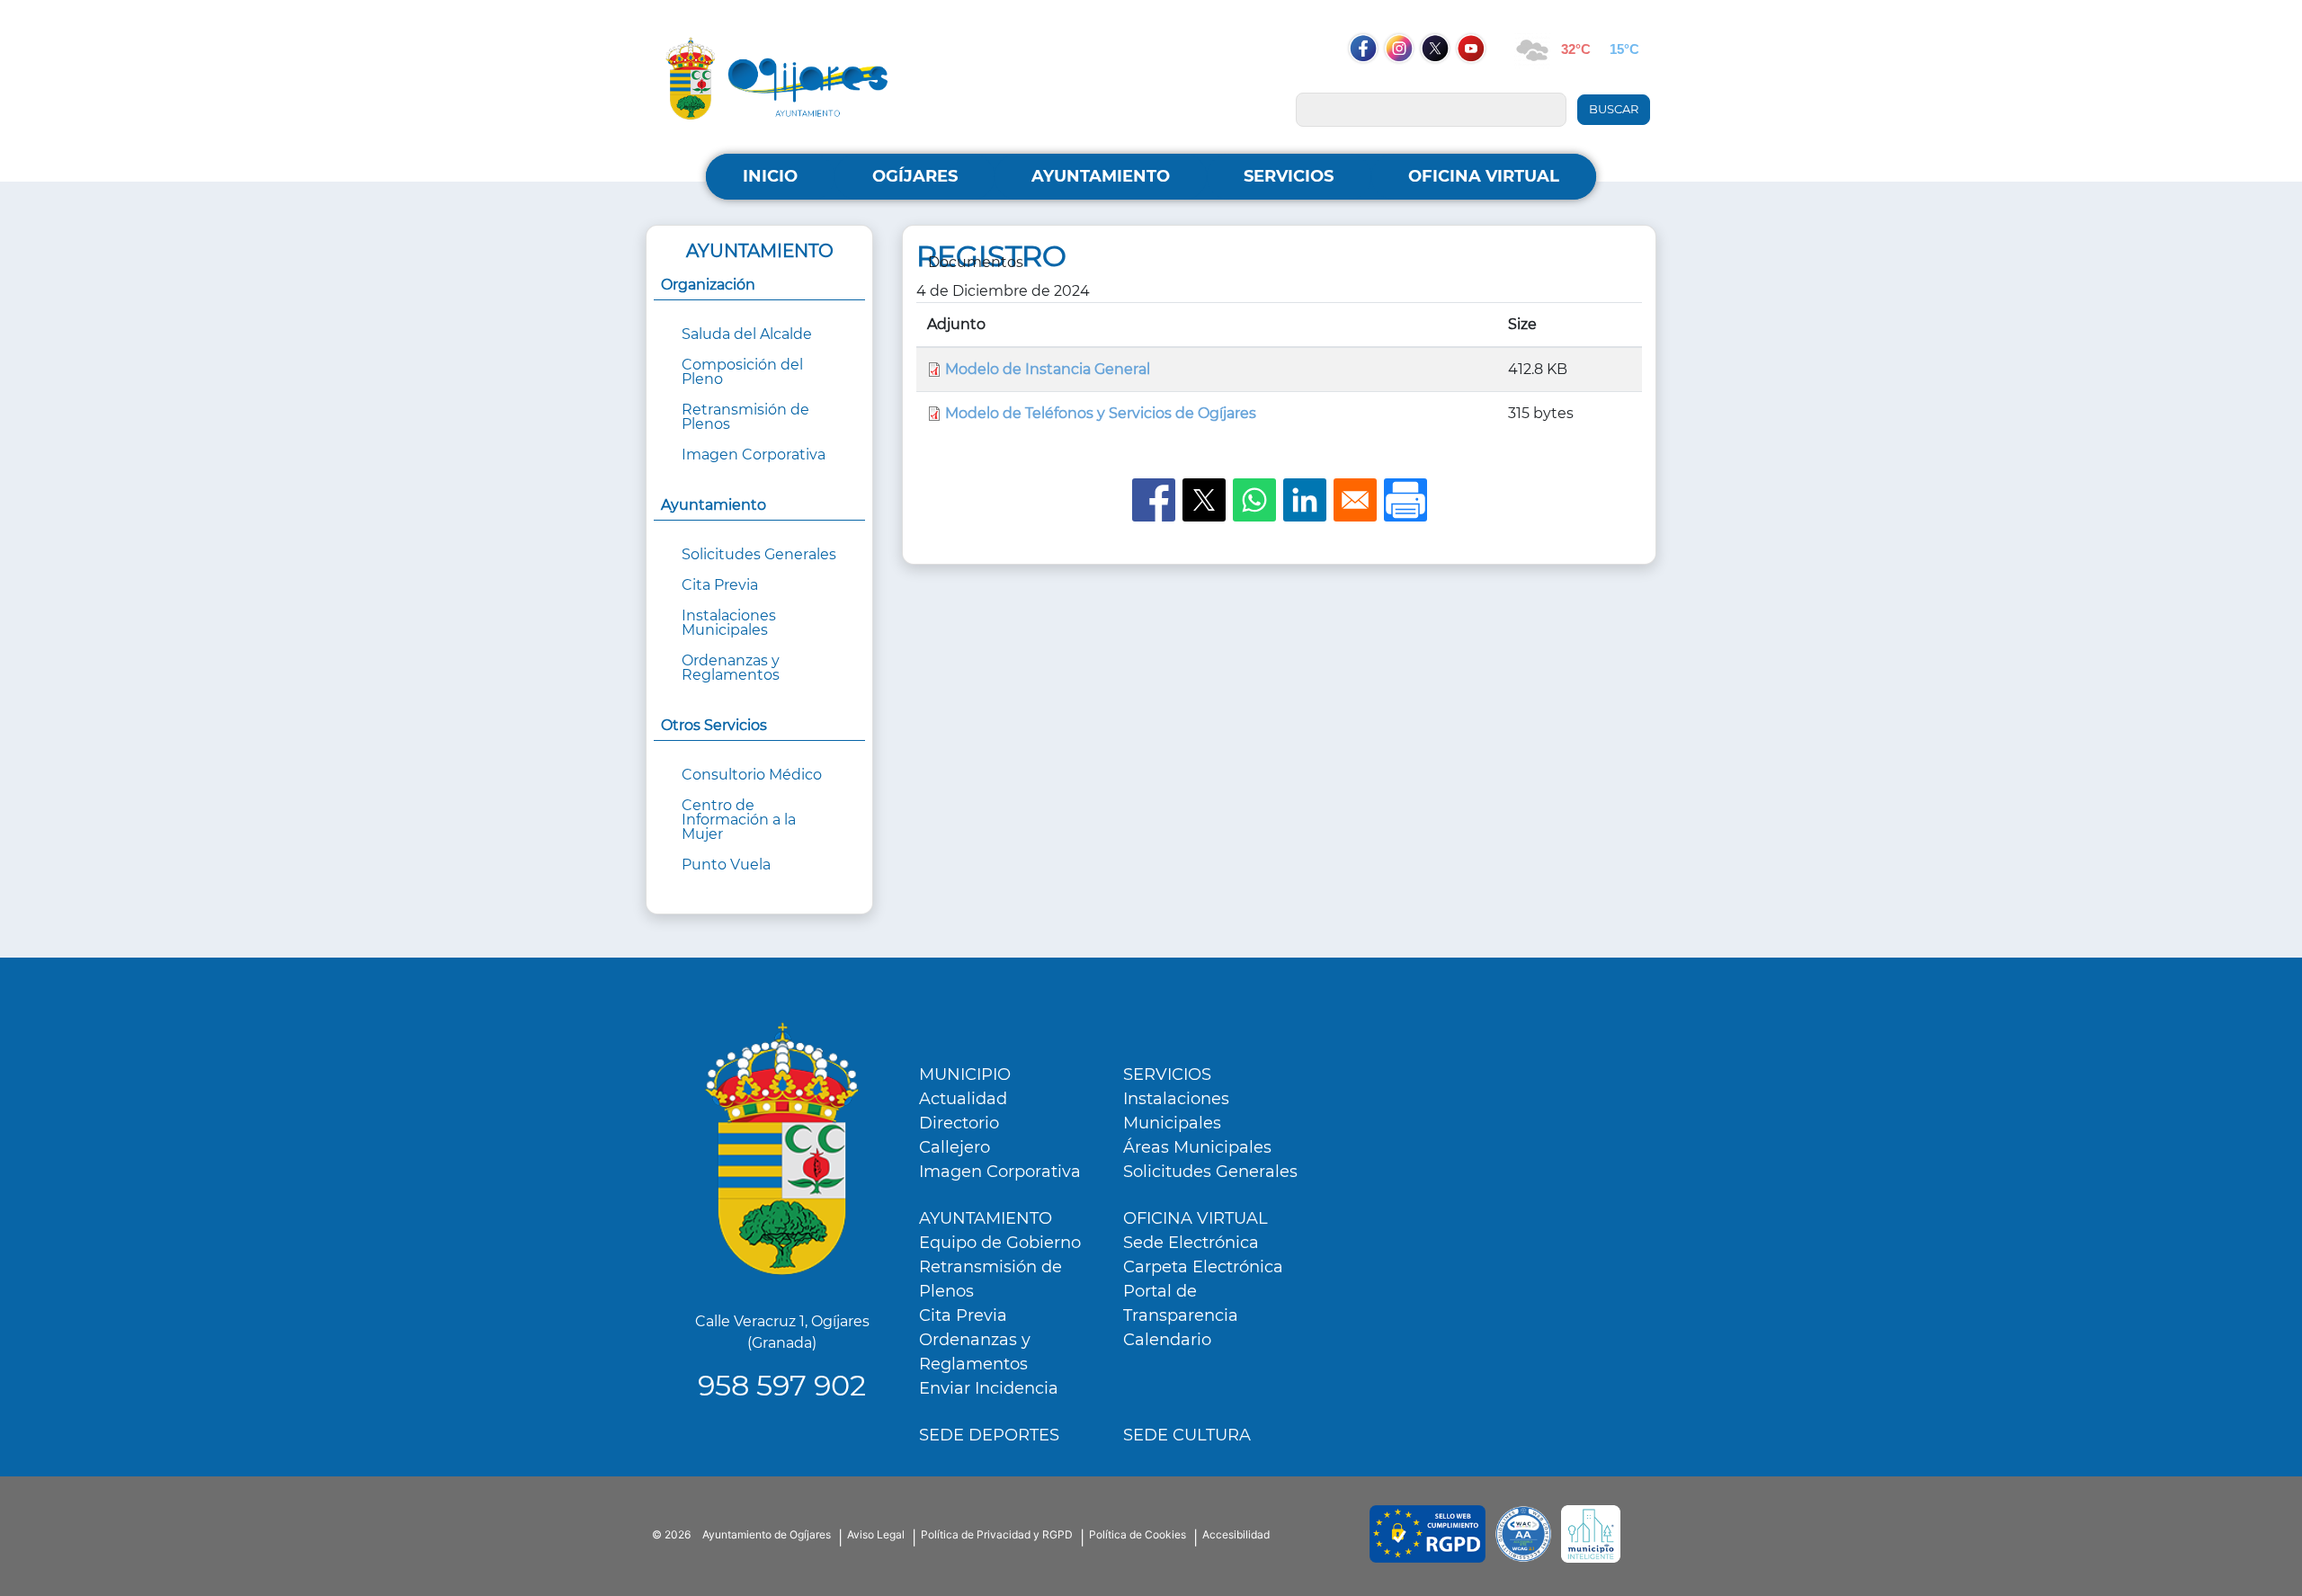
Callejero (955, 1147)
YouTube (1480, 83)
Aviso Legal (876, 1534)
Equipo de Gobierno (1000, 1243)
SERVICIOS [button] (1289, 176)
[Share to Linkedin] (1305, 500)
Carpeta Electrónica (1203, 1267)
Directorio (959, 1123)
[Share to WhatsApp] (1254, 500)
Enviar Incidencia (989, 1388)
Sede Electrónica (1191, 1243)
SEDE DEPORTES (989, 1435)
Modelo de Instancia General (1048, 369)
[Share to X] (1204, 500)
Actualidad (963, 1099)
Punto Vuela (726, 865)
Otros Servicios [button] (714, 725)
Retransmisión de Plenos (745, 417)
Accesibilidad (1236, 1534)
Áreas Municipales (1197, 1147)
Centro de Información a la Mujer (739, 820)
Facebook (1372, 83)
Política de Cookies (1138, 1534)
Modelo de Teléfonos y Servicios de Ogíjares (1101, 413)
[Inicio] (777, 78)
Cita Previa (720, 585)
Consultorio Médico (752, 775)
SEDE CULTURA (1187, 1435)
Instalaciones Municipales (729, 623)
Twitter (1437, 83)
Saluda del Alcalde (747, 334)
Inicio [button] (770, 176)
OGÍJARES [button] (915, 176)
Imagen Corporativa (754, 455)
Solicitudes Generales (759, 554)
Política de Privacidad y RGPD (997, 1534)
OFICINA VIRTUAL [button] (1484, 176)
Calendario (1167, 1340)
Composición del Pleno (742, 372)
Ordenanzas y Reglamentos (731, 668)
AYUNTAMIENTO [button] (1101, 176)
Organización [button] (708, 285)
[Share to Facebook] (1154, 500)
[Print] (1405, 500)
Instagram (1408, 83)
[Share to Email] (1355, 500)
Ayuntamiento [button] (714, 505)
